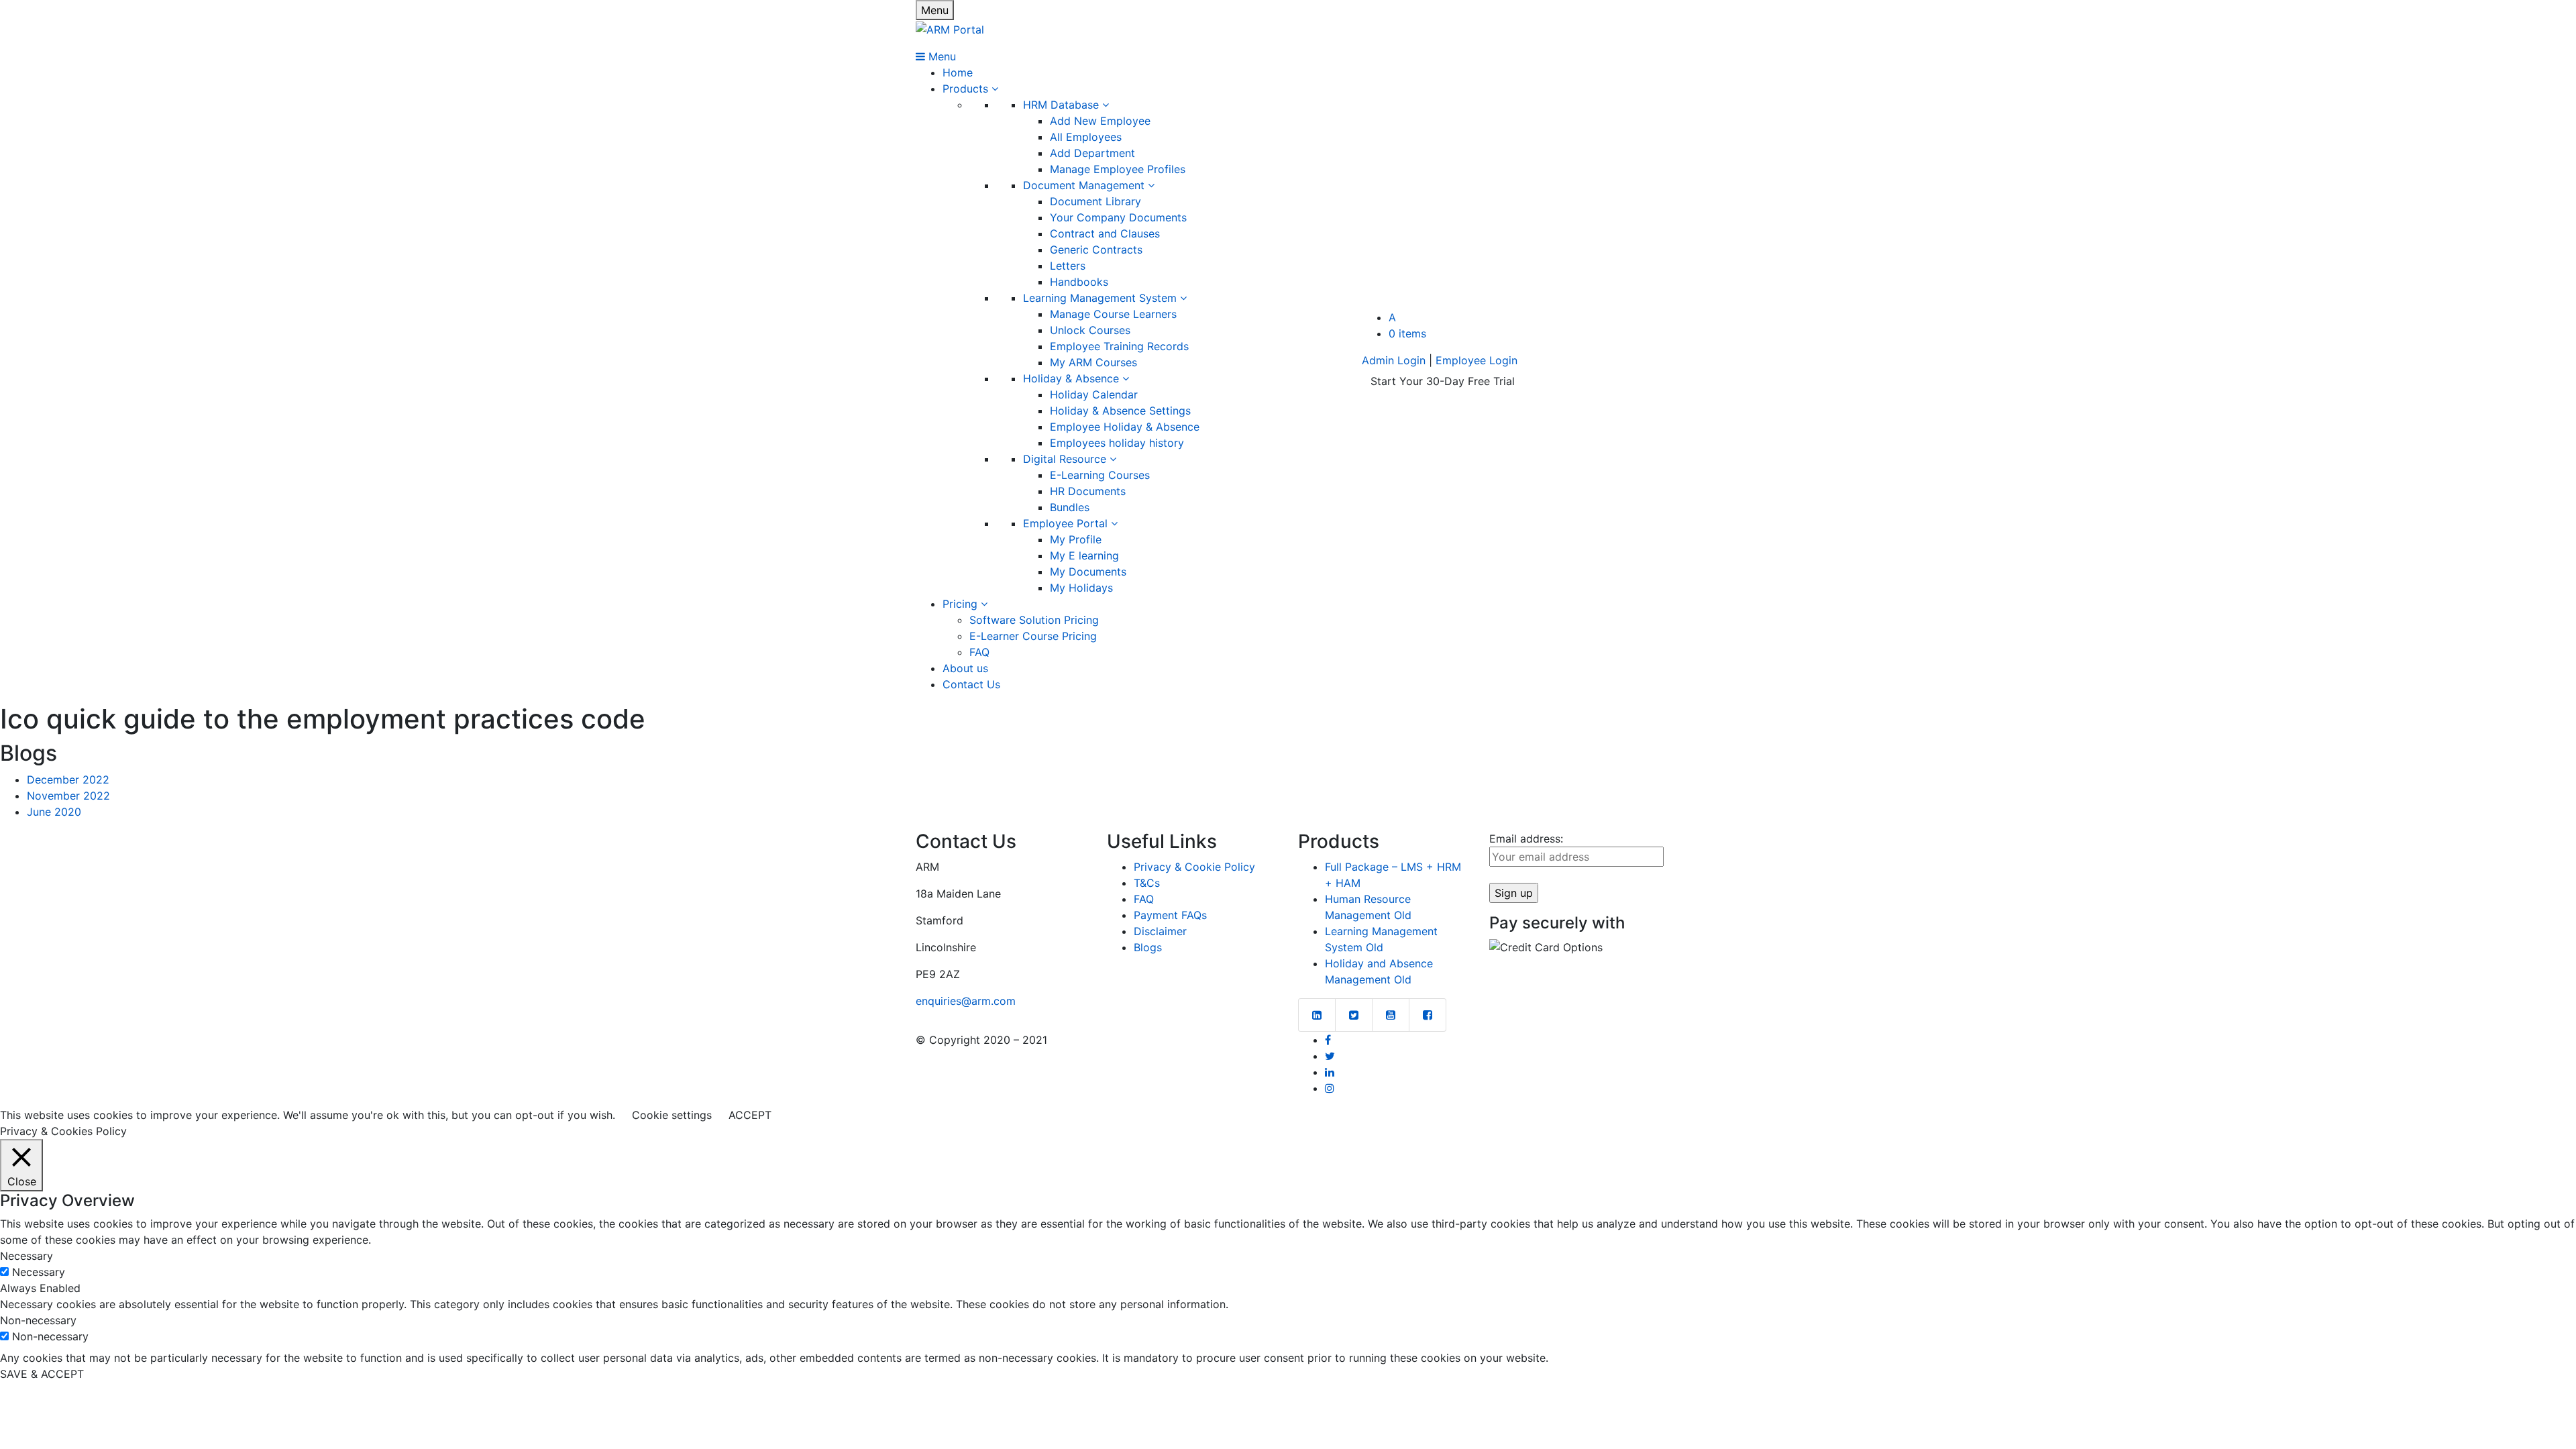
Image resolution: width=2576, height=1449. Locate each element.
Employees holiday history (1117, 443)
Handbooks (1079, 282)
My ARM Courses (1093, 362)
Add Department (1092, 153)
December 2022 (68, 780)
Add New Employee (1100, 121)
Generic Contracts (1096, 250)
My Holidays (1081, 588)
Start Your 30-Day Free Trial (1443, 381)
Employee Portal (1067, 523)
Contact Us (971, 684)
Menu (935, 10)
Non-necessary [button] (38, 1320)
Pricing (962, 604)
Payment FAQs (1170, 915)
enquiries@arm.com (966, 1001)
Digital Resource (1066, 459)
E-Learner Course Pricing (1033, 636)
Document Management (1085, 185)
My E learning (1084, 555)
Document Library (1095, 201)
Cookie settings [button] (672, 1115)
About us (965, 668)
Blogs (1148, 947)
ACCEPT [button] (750, 1115)
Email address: (1526, 839)
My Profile (1076, 539)
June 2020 (54, 812)
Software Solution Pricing (1034, 620)
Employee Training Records (1119, 346)
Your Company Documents (1118, 217)
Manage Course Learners (1113, 314)
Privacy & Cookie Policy (1194, 867)
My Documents (1088, 572)
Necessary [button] (26, 1256)
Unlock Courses (1090, 330)
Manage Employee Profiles (1118, 169)
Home (958, 72)
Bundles (1070, 507)
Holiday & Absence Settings (1120, 411)
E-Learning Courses (1100, 475)
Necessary (39, 1272)
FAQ (979, 652)
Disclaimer (1160, 931)
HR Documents (1088, 491)
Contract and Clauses (1105, 233)
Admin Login (1394, 360)
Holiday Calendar (1094, 394)
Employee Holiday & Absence (1125, 427)
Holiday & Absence (1073, 378)
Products (967, 89)
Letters (1068, 266)
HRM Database (1063, 105)
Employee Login (1477, 360)
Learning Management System (1102, 298)
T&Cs (1147, 883)
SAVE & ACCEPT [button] (42, 1374)
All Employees (1086, 137)
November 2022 (68, 796)
